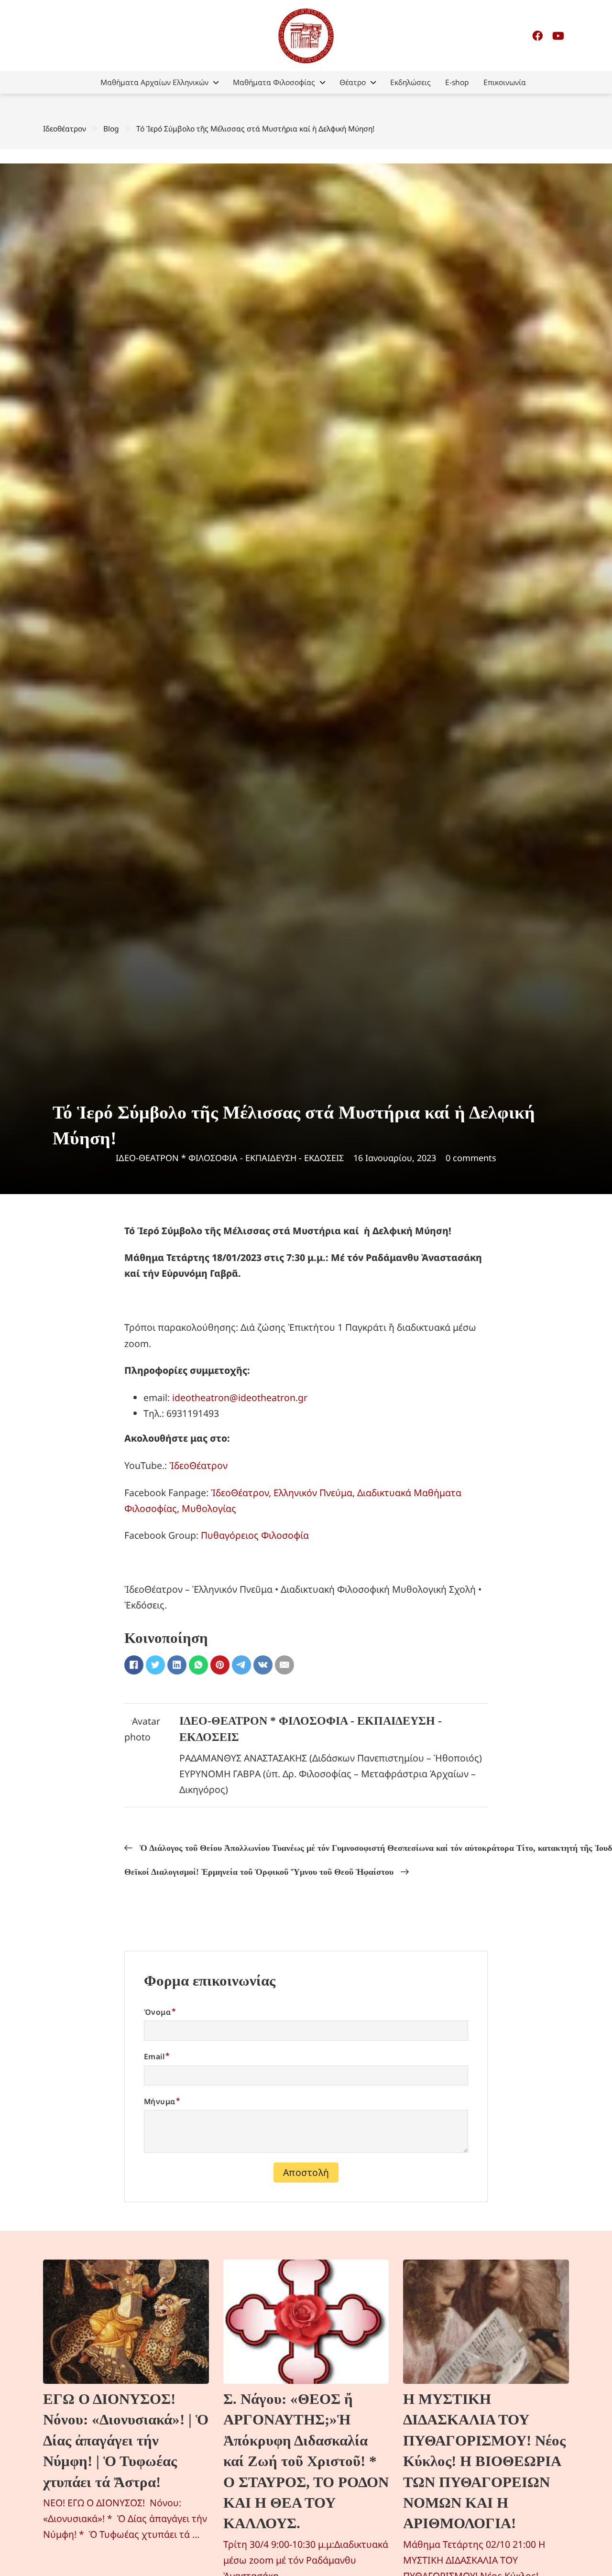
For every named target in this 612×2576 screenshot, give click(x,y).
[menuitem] (159, 82)
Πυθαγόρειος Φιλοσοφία (255, 1535)
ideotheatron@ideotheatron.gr (240, 1397)
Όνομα (157, 2012)
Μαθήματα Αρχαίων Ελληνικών (154, 82)
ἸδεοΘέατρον (198, 1465)
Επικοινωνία (505, 82)
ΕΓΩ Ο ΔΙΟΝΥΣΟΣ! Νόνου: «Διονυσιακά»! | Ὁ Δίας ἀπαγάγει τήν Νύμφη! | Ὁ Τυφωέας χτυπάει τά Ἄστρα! (126, 2440)
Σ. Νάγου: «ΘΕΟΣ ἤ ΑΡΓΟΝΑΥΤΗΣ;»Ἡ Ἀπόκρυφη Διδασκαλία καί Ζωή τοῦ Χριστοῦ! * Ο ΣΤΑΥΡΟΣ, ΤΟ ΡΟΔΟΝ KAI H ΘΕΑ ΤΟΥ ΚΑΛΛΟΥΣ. (306, 2461)
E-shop (457, 82)
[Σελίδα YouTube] (558, 36)
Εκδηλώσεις (410, 82)
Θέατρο (353, 82)
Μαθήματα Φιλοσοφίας (274, 82)
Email (154, 2056)
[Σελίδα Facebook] (537, 36)
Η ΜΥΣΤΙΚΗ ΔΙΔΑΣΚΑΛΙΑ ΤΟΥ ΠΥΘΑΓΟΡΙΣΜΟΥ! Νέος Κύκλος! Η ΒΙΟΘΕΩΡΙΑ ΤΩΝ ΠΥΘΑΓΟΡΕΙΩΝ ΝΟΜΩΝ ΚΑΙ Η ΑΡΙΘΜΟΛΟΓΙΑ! (484, 2461)
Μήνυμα (159, 2101)
